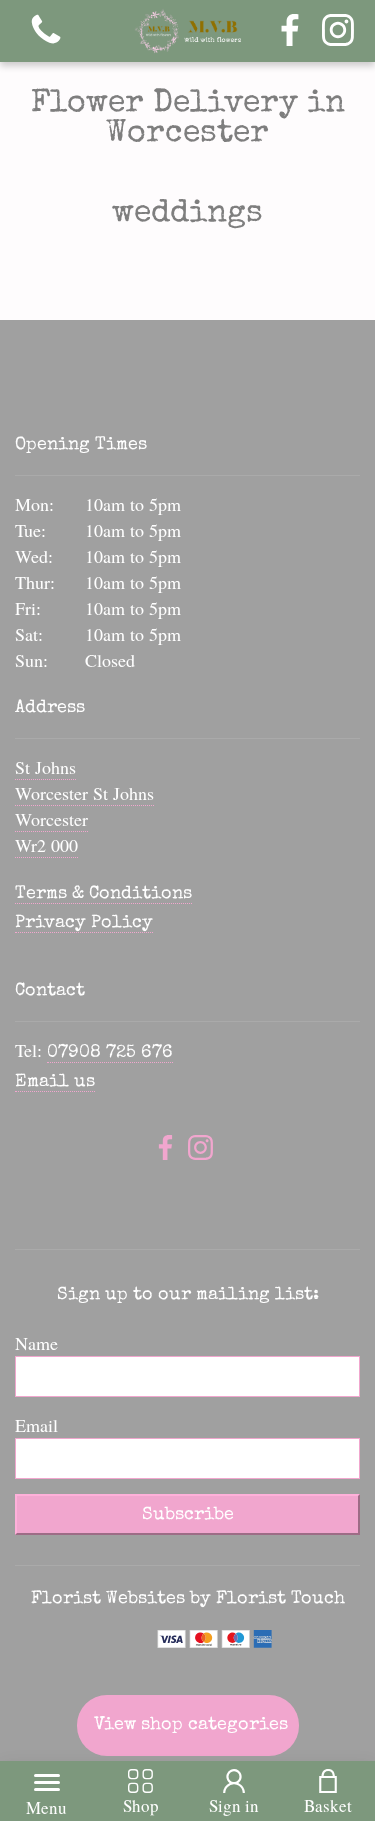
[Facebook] (290, 31)
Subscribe (188, 1515)
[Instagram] (338, 31)
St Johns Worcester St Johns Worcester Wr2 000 (84, 806)
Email (36, 1425)
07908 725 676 (110, 1053)
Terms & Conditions (103, 894)
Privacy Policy (84, 923)
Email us (55, 1082)
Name (36, 1343)
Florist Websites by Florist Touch (188, 1599)
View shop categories (191, 1725)
